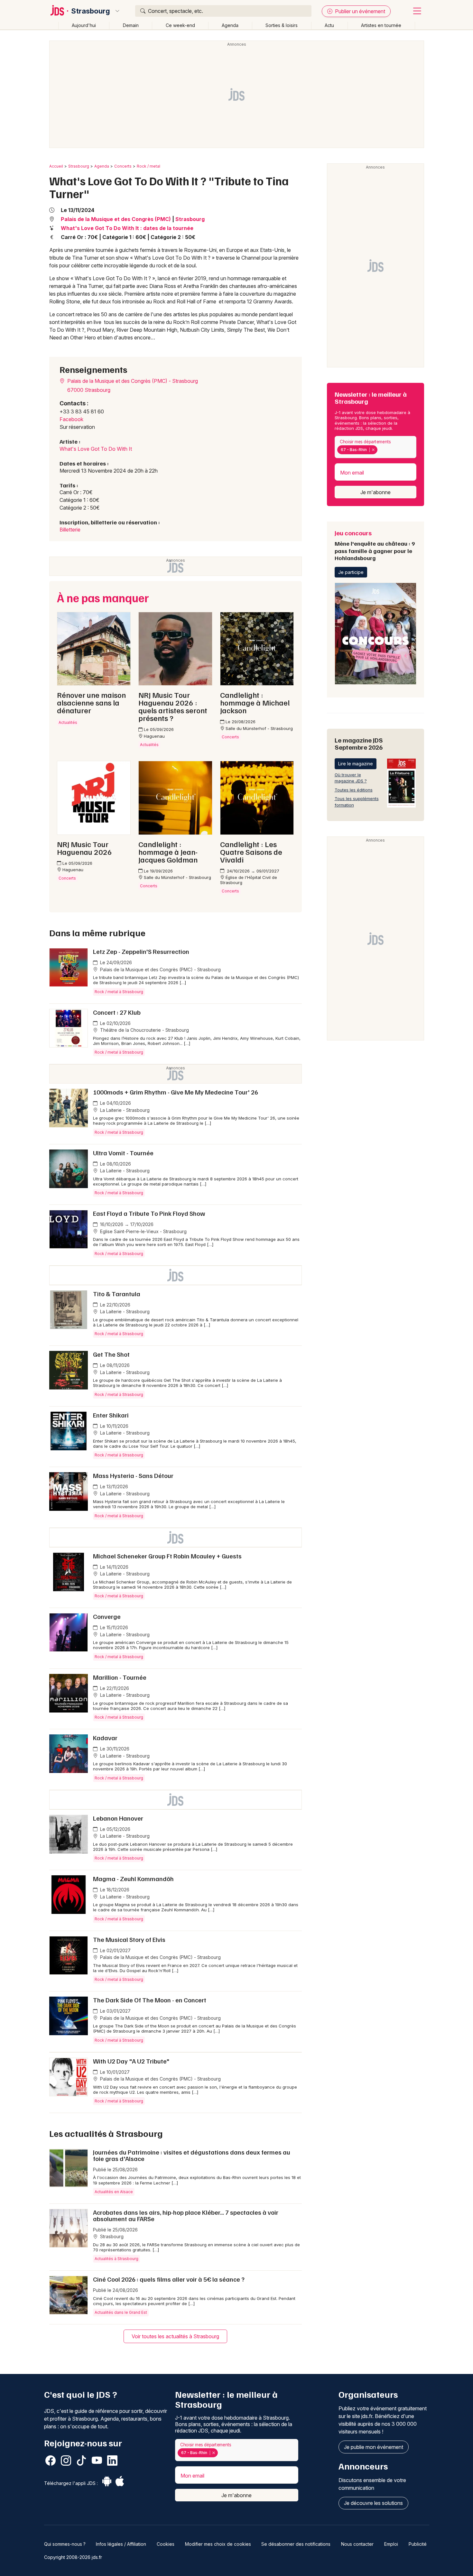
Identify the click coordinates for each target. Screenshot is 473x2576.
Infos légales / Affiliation (121, 2544)
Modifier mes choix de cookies (218, 2544)
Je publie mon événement (374, 2447)
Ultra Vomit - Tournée (123, 1153)
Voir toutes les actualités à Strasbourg (175, 2336)
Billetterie (70, 530)
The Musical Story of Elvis (129, 1939)
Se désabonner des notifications (296, 2544)
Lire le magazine (356, 764)
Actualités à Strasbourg (116, 2259)
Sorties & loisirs (282, 25)
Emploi (391, 2544)
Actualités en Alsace (114, 2192)
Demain (131, 25)
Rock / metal (148, 166)
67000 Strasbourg (89, 390)
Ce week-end (180, 25)
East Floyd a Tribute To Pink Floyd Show (149, 1213)
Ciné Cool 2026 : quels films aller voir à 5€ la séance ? (169, 2279)
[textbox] (380, 450)
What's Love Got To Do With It (96, 449)
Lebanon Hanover (118, 1818)
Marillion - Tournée (120, 1677)
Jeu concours (375, 545)
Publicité (418, 2544)
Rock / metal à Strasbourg (119, 992)
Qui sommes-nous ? (65, 2544)
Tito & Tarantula (117, 1294)
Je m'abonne (376, 492)
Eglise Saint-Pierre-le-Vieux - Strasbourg (143, 1231)
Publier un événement (359, 11)
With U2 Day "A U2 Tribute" (131, 2061)
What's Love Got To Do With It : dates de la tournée (127, 228)
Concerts (123, 166)
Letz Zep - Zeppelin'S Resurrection (141, 951)
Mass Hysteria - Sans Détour (133, 1475)
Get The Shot (111, 1354)
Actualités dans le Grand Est (121, 2312)
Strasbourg (91, 11)
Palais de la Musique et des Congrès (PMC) (116, 219)
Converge (107, 1616)
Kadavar (105, 1738)
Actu (329, 25)
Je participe (351, 572)
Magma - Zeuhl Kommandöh (133, 1879)
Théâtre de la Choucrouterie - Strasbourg (144, 1030)
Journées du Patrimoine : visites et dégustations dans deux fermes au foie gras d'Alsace (192, 2155)
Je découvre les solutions (373, 2503)
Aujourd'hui (84, 25)
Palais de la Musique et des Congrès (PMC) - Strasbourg (132, 381)
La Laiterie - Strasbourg (124, 1110)
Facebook (71, 419)
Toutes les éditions (354, 790)
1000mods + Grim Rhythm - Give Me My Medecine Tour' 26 (176, 1092)
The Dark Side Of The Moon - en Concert (150, 2000)
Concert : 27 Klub (117, 1012)
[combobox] (376, 447)
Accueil (56, 166)
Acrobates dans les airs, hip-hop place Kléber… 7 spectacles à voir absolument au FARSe (186, 2215)
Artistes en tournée (381, 25)
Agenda (230, 25)
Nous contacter (357, 2544)
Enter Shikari (111, 1415)
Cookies (166, 2544)
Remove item (373, 450)
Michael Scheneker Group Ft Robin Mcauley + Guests (167, 1556)
